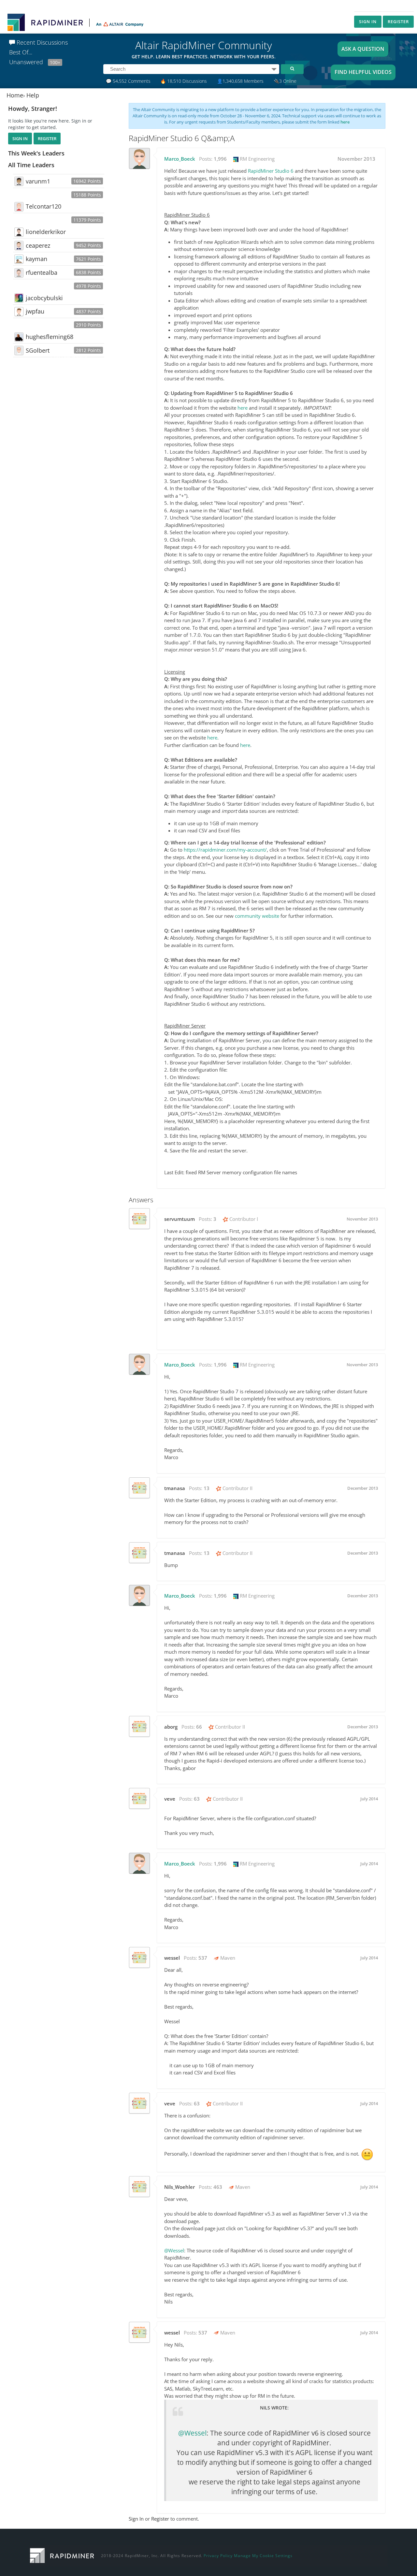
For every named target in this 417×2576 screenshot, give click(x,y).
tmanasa (175, 1488)
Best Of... (21, 52)
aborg (171, 1727)
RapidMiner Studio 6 (271, 171)
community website (257, 916)
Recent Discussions (41, 42)
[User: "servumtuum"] (139, 1219)
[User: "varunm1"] (19, 181)
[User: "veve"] (139, 1798)
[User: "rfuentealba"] (19, 273)
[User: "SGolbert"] (19, 350)
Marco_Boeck (180, 159)
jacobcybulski (44, 298)
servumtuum (180, 1219)
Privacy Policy (218, 2556)
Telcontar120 (43, 206)
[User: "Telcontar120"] (19, 207)
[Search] (292, 69)
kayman (36, 259)
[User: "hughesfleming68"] (19, 337)
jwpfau (35, 311)
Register (398, 22)
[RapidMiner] (62, 2555)
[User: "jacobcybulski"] (19, 298)
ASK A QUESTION (363, 49)
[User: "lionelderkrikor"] (19, 232)
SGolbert (38, 350)
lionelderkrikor (46, 232)
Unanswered (35, 62)
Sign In (368, 22)
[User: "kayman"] (19, 259)
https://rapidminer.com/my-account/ (225, 850)
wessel (172, 1958)
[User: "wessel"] (139, 1957)
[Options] (274, 69)
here (345, 122)
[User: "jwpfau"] (19, 312)
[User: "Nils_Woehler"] (139, 2187)
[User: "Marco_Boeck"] (139, 158)
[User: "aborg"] (139, 1726)
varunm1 (38, 181)
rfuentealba (42, 272)
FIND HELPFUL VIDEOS (363, 72)
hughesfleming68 (50, 337)
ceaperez (38, 245)
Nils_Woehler (180, 2187)
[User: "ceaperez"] (19, 245)
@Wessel (174, 2250)
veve (170, 1799)
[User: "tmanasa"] (139, 1488)
